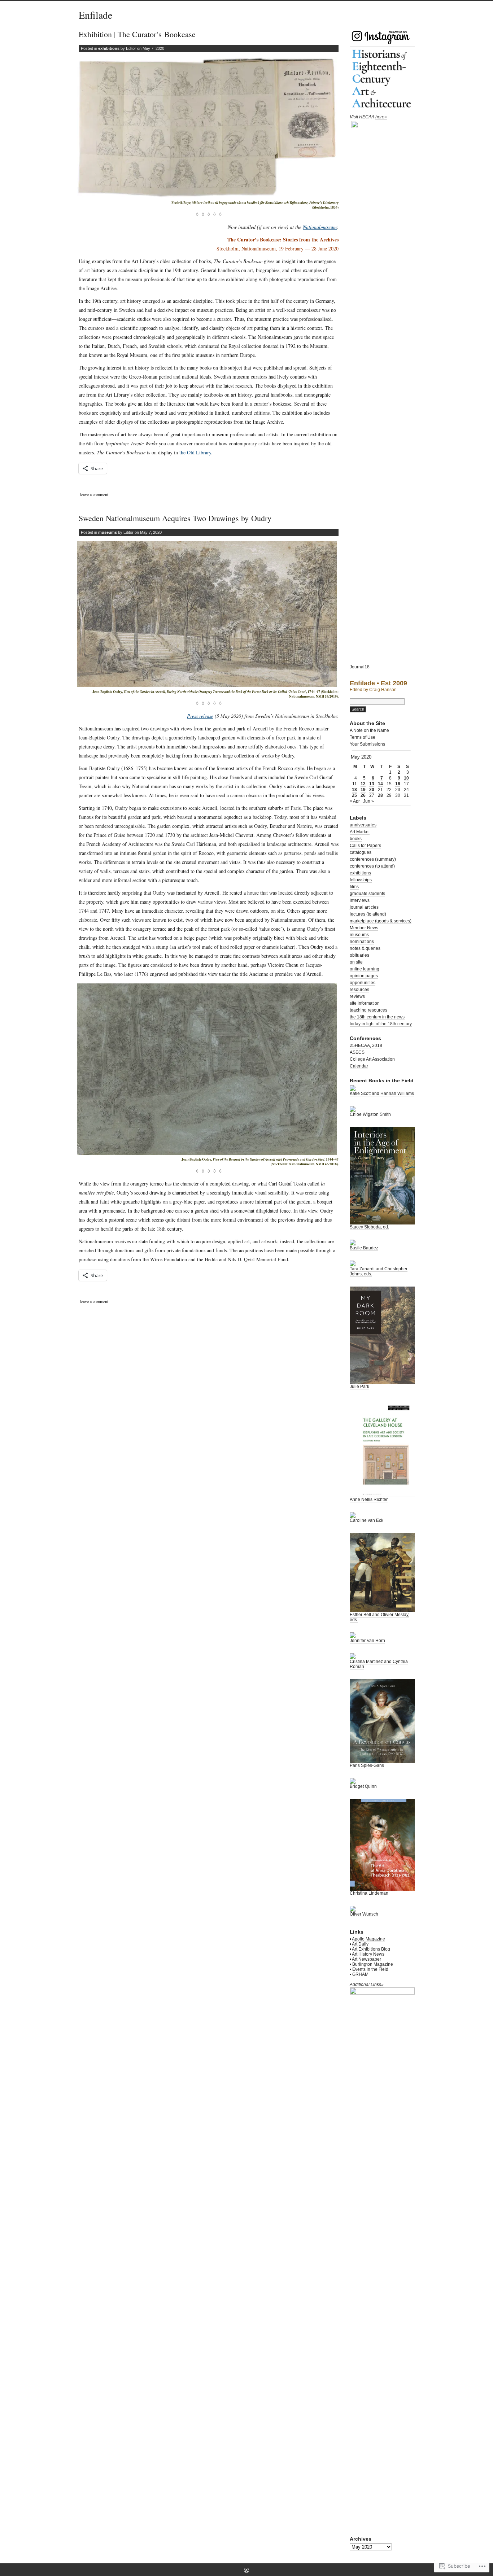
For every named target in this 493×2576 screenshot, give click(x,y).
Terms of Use (363, 737)
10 (406, 778)
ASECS (357, 1052)
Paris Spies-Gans (367, 1765)
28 (380, 795)
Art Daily (360, 1944)
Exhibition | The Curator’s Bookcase (137, 34)
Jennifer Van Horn (367, 1641)
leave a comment (94, 494)
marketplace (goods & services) (381, 921)
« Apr (355, 801)
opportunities (363, 983)
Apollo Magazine (368, 1939)
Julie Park (359, 1387)
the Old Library (195, 452)
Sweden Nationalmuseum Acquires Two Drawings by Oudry (175, 518)
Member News (364, 928)
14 (380, 784)
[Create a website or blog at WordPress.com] (247, 2571)
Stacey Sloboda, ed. (369, 1227)
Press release (200, 716)
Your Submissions (367, 744)
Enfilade (95, 15)
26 (363, 795)
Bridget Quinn (363, 1786)
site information (365, 1003)
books (356, 839)
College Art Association (372, 1059)
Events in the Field (370, 1969)
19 (363, 790)
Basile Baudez (364, 1248)
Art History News (368, 1954)
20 (372, 790)
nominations (362, 942)
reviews (357, 996)
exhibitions (109, 48)
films (354, 887)
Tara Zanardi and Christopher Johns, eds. (379, 1271)
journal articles (364, 907)
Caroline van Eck (367, 1520)
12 (363, 784)
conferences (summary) (373, 859)
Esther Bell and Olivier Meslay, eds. (379, 1617)
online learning (365, 969)
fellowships (361, 880)
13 (372, 784)
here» (381, 117)
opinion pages (364, 976)
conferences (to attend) (372, 866)
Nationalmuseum (320, 227)
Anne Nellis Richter (369, 1499)
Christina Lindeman (369, 1893)
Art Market (360, 832)
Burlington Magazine (373, 1964)
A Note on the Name (369, 730)
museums (108, 532)
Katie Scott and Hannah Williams (382, 1093)
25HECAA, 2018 (366, 1045)
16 (398, 784)
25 (354, 795)
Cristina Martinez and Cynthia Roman (379, 1664)
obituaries (359, 955)
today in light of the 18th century (381, 1024)
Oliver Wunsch (364, 1914)
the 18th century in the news (377, 1017)
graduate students (367, 894)
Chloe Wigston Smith (370, 1114)
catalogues (361, 852)
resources (359, 990)
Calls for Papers (365, 846)
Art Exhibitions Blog (371, 1949)
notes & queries (365, 948)
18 (354, 790)
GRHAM (360, 1974)
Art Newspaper (367, 1959)
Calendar (359, 1066)
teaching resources (368, 1010)
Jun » (368, 801)
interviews (360, 900)
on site (356, 962)
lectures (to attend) (368, 914)
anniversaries (363, 825)
